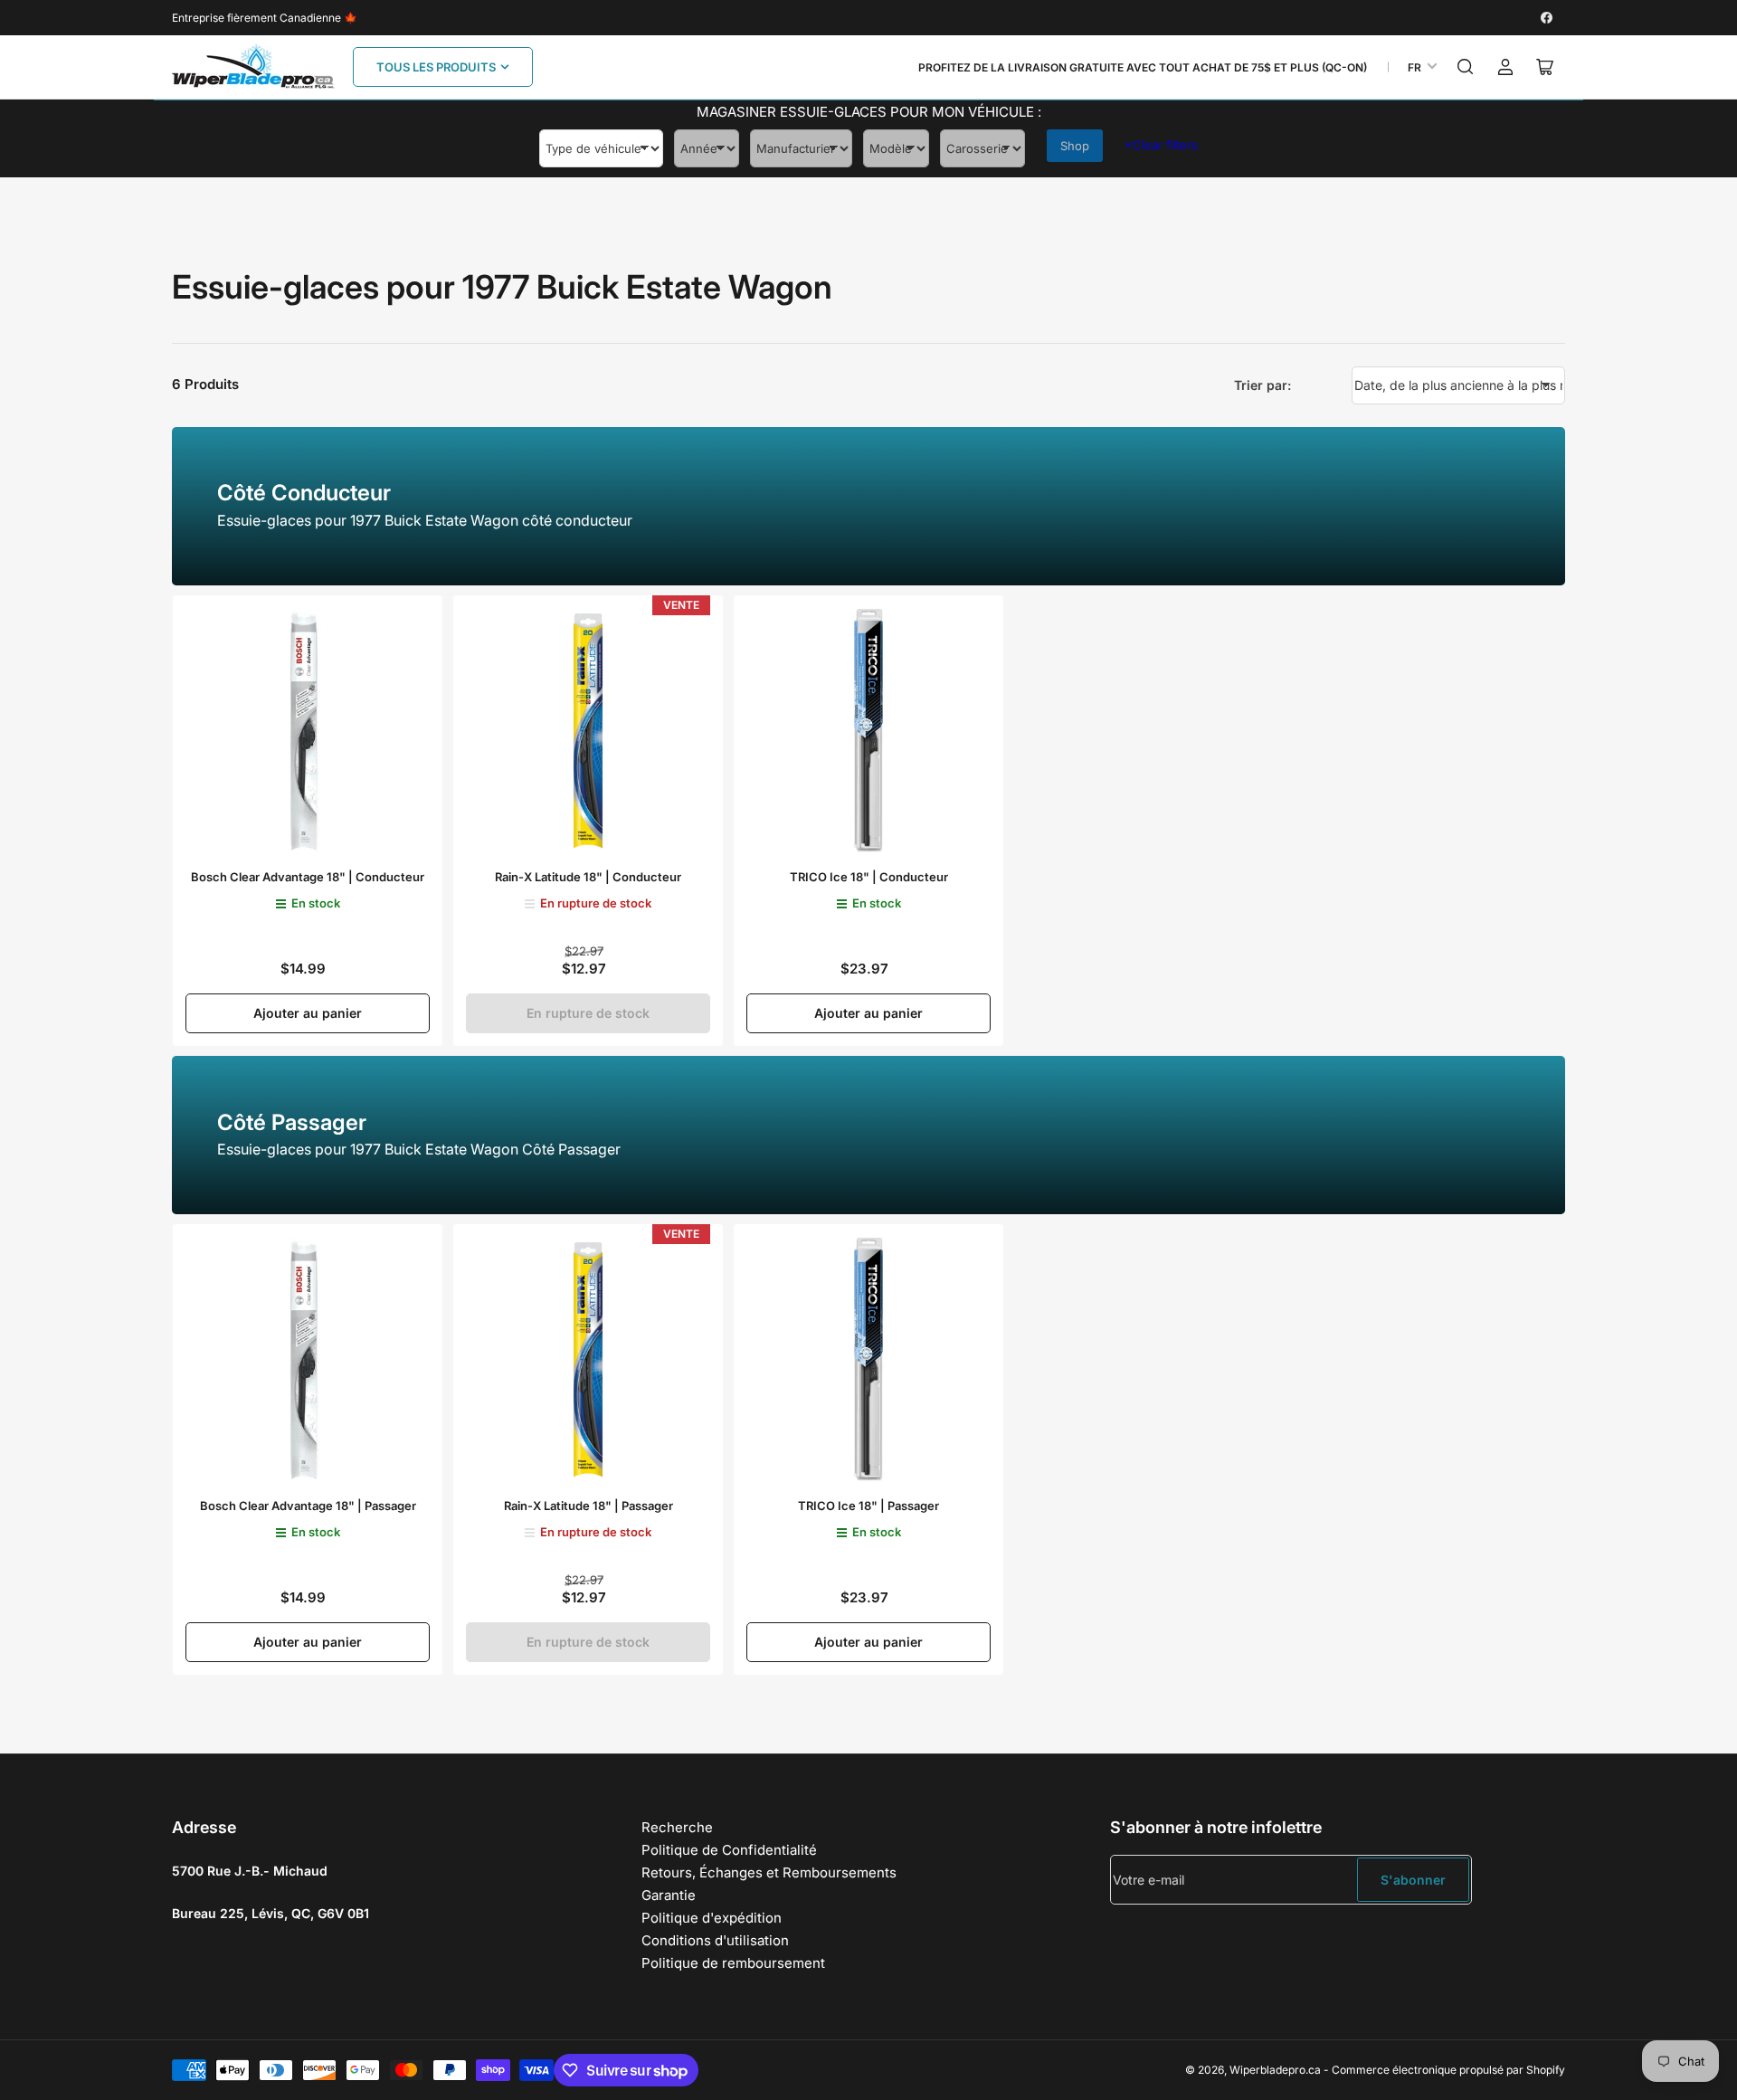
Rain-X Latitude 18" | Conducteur (588, 877)
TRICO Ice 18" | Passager (868, 1506)
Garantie (669, 1895)
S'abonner (1413, 1880)
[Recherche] (1466, 67)
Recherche (677, 1827)
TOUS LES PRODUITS (436, 67)
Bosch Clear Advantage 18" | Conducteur (308, 877)
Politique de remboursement (733, 1963)
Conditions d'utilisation (715, 1940)
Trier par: (1262, 385)
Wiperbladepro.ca (1275, 2070)
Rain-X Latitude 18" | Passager (588, 1506)
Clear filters (1161, 145)
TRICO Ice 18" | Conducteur (869, 877)
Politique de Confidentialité (729, 1850)
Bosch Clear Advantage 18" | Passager (308, 1506)
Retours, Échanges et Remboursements (769, 1872)
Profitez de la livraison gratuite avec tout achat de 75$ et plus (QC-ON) (1143, 67)
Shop (1075, 146)
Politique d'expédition (712, 1918)
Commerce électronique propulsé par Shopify (1448, 2070)
